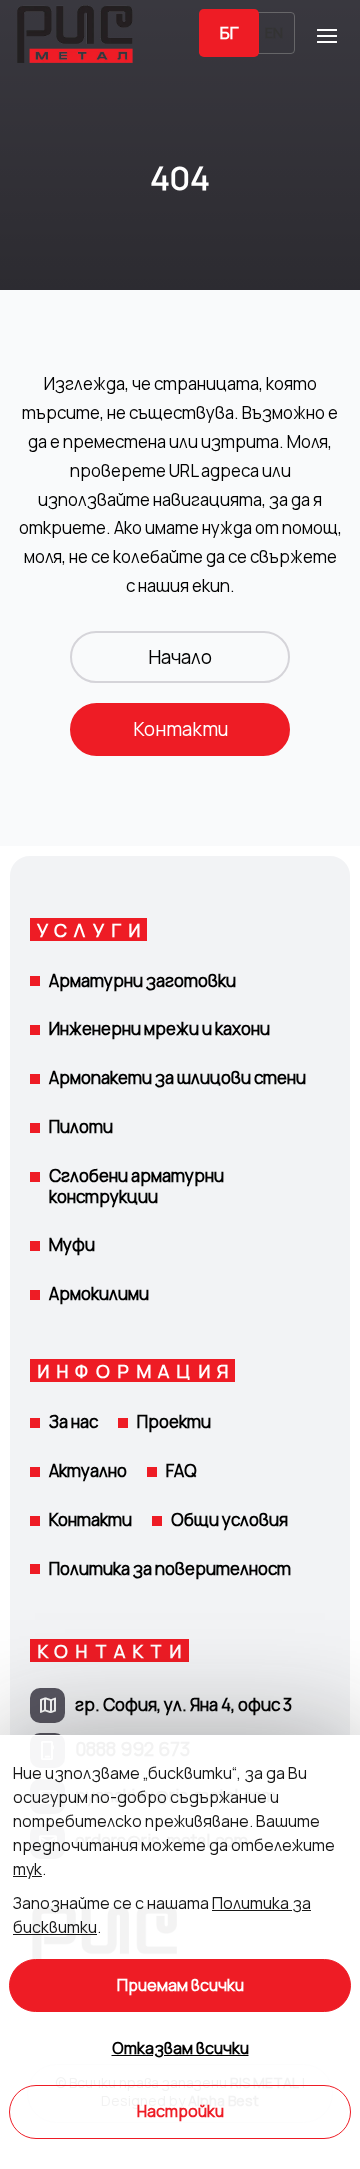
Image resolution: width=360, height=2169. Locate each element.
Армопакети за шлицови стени (177, 1077)
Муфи (72, 1244)
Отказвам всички (180, 2049)
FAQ (181, 1470)
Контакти (180, 729)
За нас (73, 1421)
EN (274, 32)
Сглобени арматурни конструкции (136, 1185)
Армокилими (99, 1293)
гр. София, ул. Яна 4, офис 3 (183, 1704)
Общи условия (229, 1519)
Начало (180, 657)
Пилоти (81, 1126)
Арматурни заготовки (142, 980)
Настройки (180, 2112)
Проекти (174, 1421)
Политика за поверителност (170, 1568)
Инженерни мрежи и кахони (159, 1028)
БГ (229, 32)
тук (27, 1869)
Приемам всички (180, 1985)
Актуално (88, 1470)
